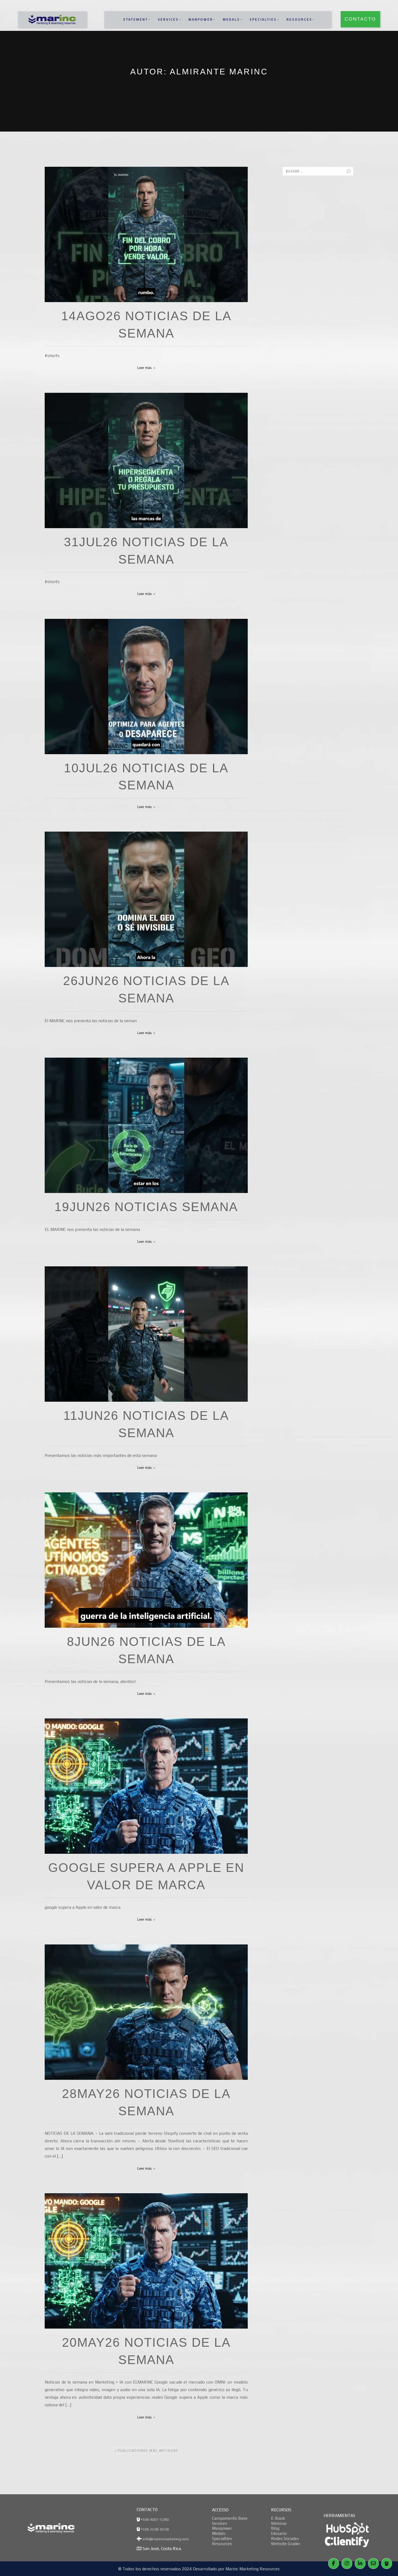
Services (168, 19)
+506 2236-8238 (154, 2529)
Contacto (360, 19)
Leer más (145, 368)
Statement (136, 19)
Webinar (279, 2523)
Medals (231, 19)
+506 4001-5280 (154, 2519)
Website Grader (286, 2544)
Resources (299, 19)
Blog (275, 2528)
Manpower (201, 19)
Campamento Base (230, 2518)
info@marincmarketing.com (165, 2539)
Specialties (263, 19)
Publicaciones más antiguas (146, 2451)
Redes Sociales (285, 2538)
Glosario (279, 2533)
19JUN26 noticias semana (146, 1207)
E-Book (278, 2518)
